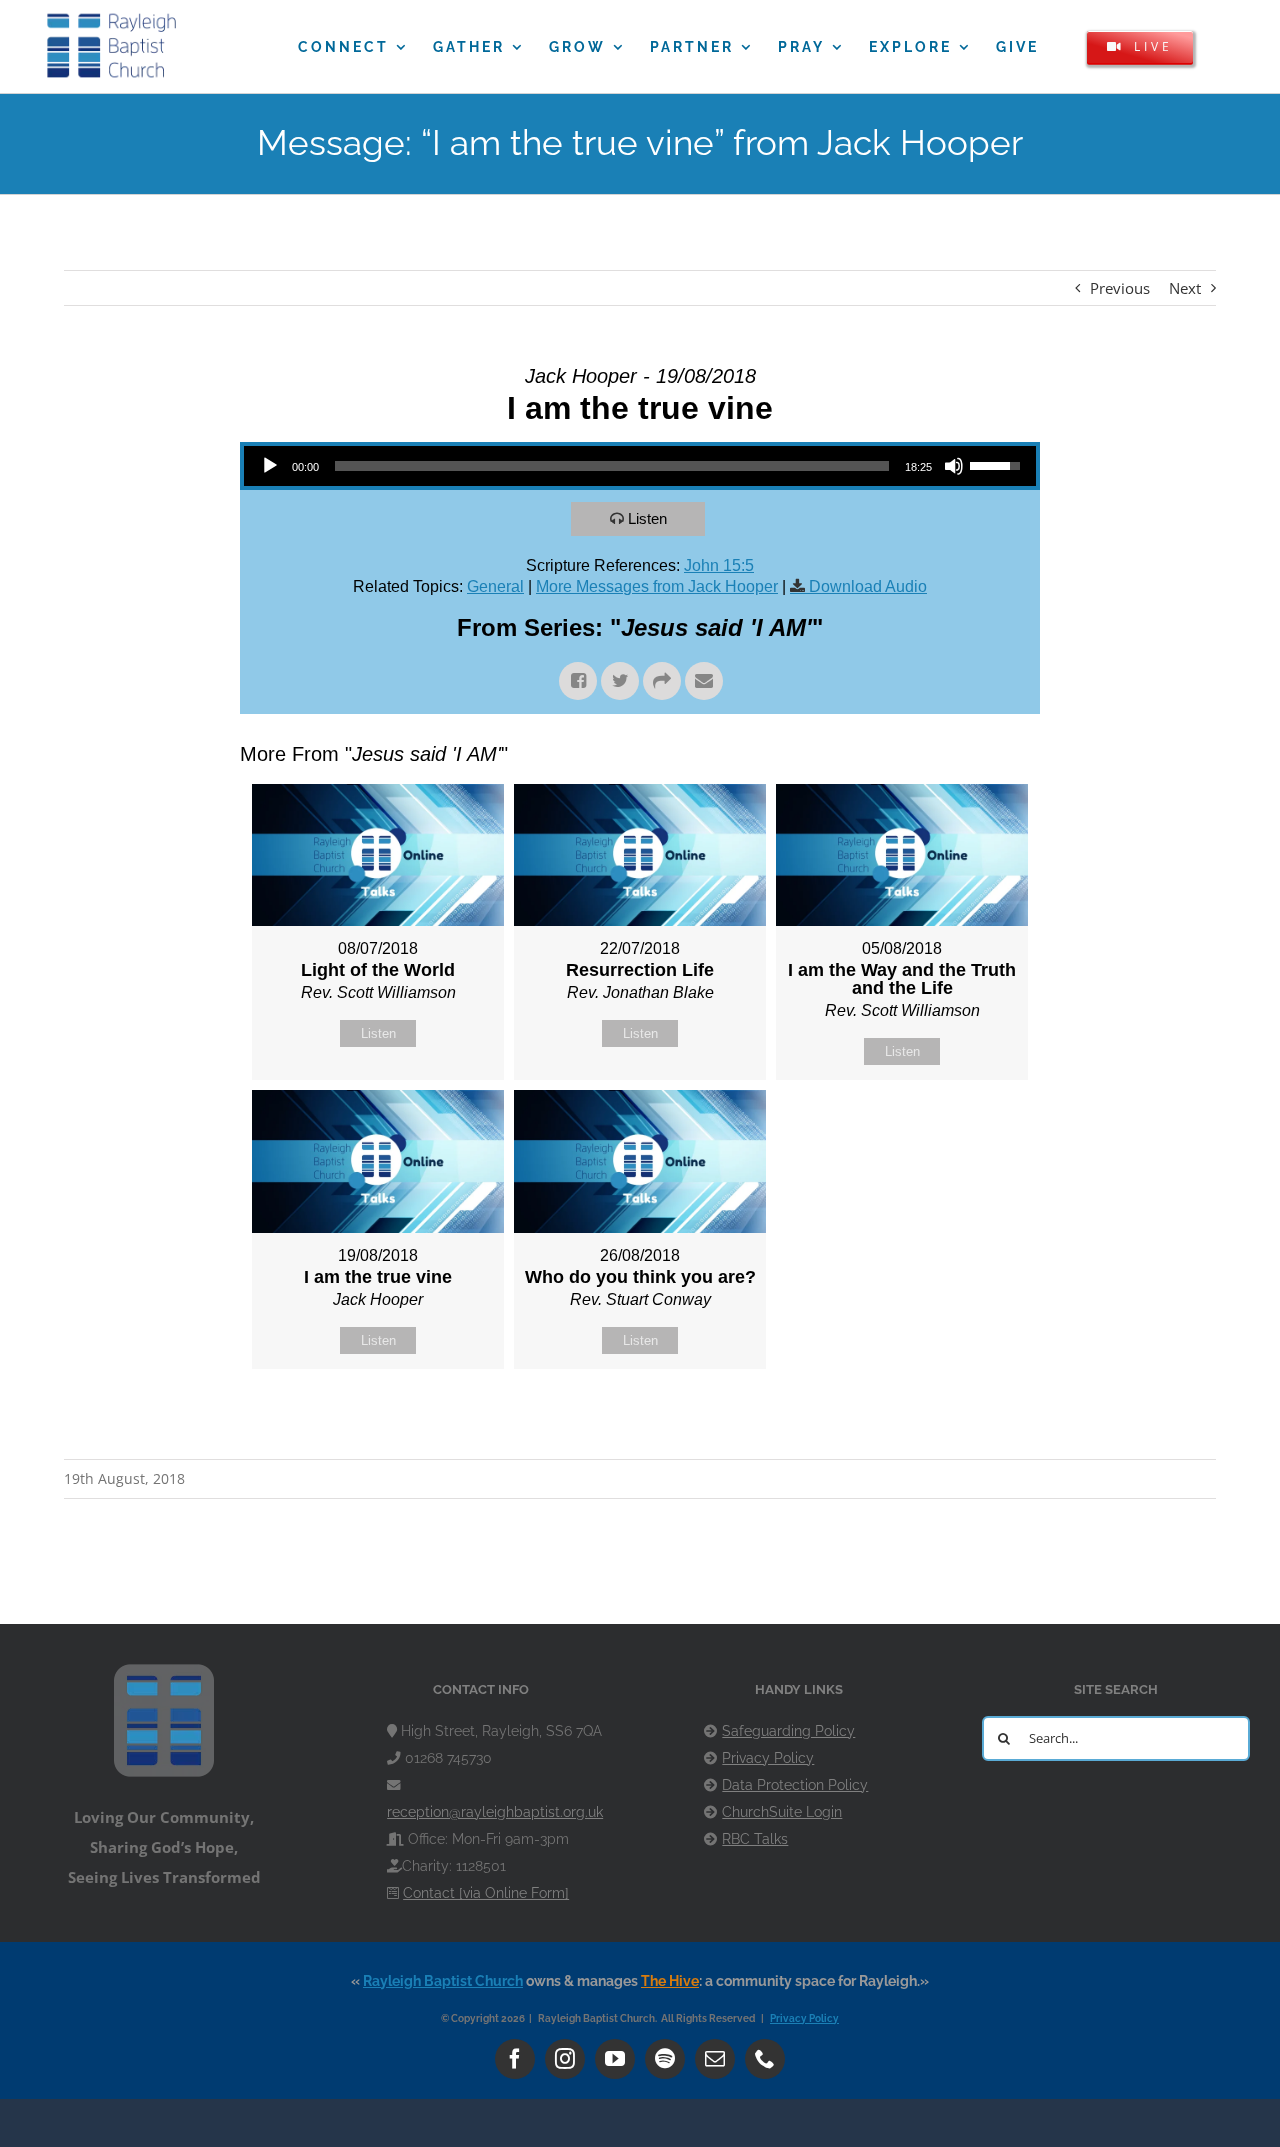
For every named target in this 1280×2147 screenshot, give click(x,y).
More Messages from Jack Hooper (657, 586)
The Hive (670, 1981)
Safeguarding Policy (788, 1731)
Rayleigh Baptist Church (443, 1981)
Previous (1120, 288)
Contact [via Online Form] (486, 1893)
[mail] (715, 2059)
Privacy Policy (768, 1758)
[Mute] (954, 466)
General (495, 586)
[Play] (270, 466)
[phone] (765, 2059)
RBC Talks (755, 1839)
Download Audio (868, 586)
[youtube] (615, 2059)
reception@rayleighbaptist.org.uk (495, 1812)
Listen (647, 518)
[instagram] (565, 2059)
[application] (640, 466)
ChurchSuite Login (782, 1812)
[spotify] (665, 2059)
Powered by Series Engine (966, 1419)
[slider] (612, 466)
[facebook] (515, 2059)
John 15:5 (719, 565)
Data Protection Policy (795, 1785)
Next (1185, 288)
